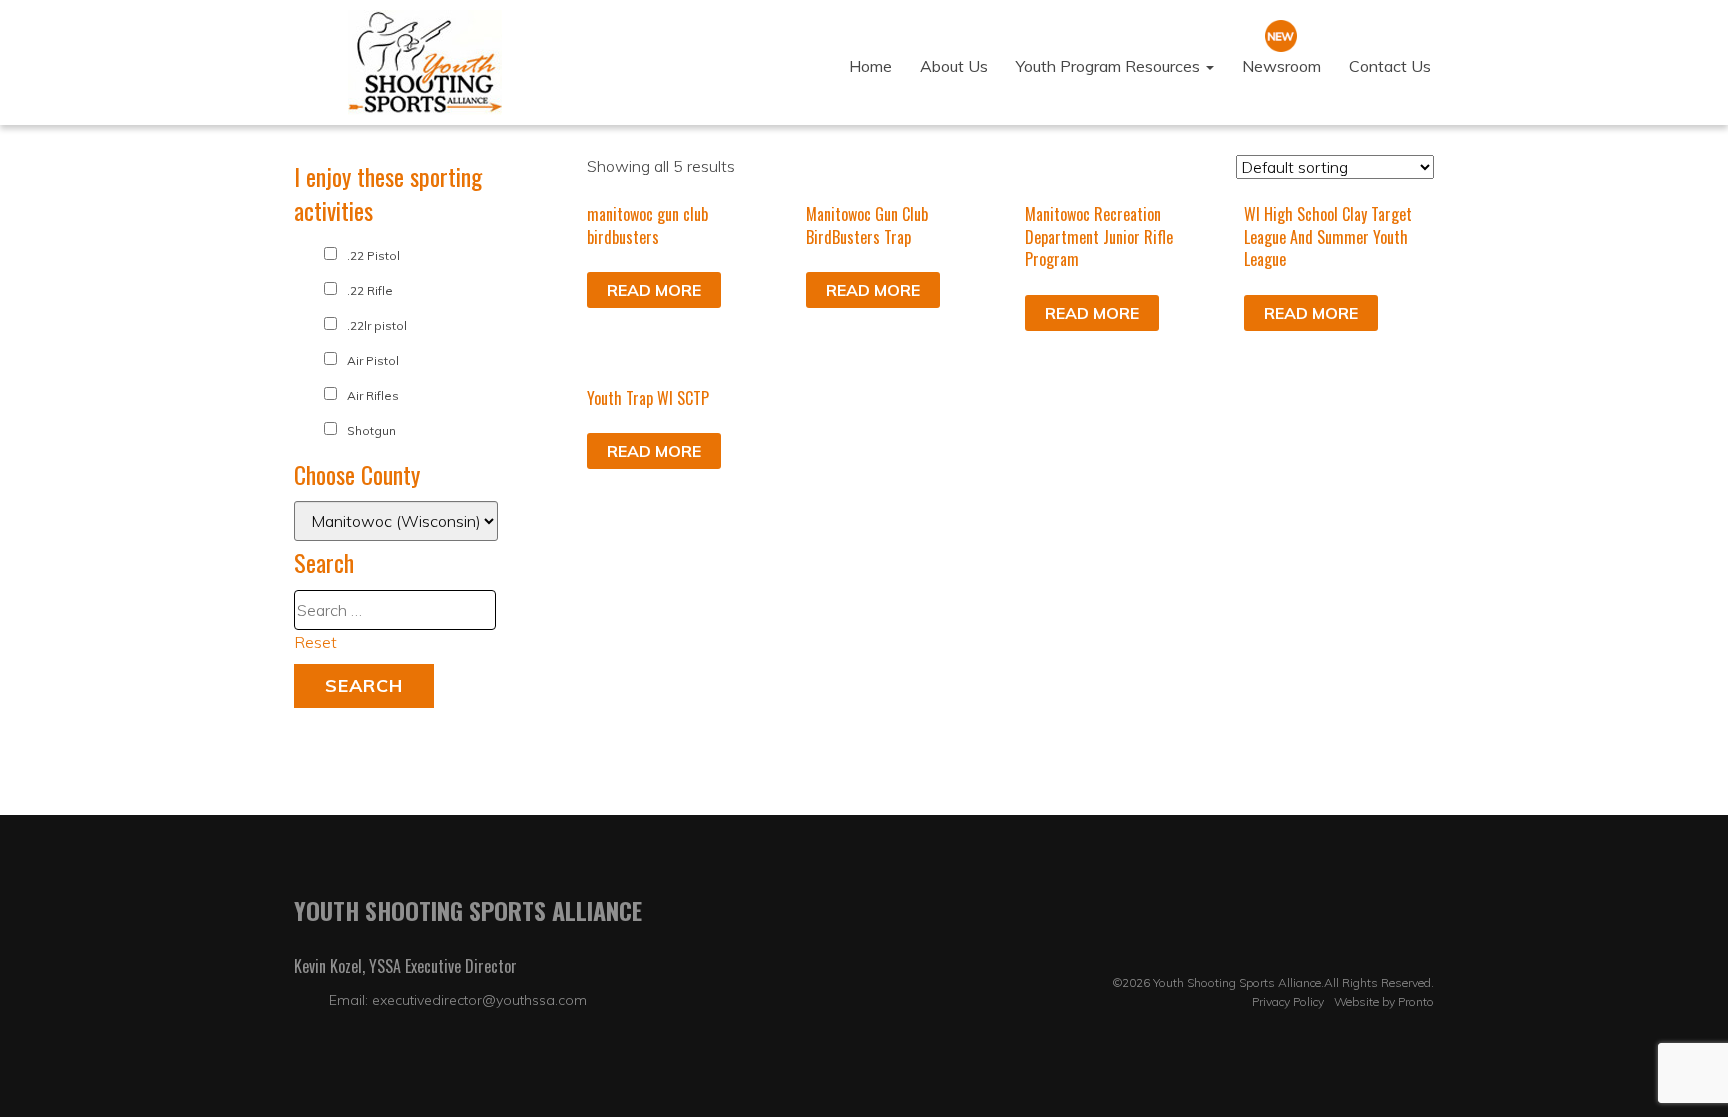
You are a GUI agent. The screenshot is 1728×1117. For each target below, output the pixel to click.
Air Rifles (373, 395)
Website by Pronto (1384, 1001)
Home (870, 66)
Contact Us (1390, 66)
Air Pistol (373, 360)
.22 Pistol (373, 255)
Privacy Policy (1288, 1001)
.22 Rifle (370, 290)
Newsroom (1281, 66)
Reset (315, 642)
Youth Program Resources (1110, 66)
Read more (654, 290)
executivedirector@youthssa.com (479, 1000)
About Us (954, 66)
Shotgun (371, 430)
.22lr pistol (377, 325)
